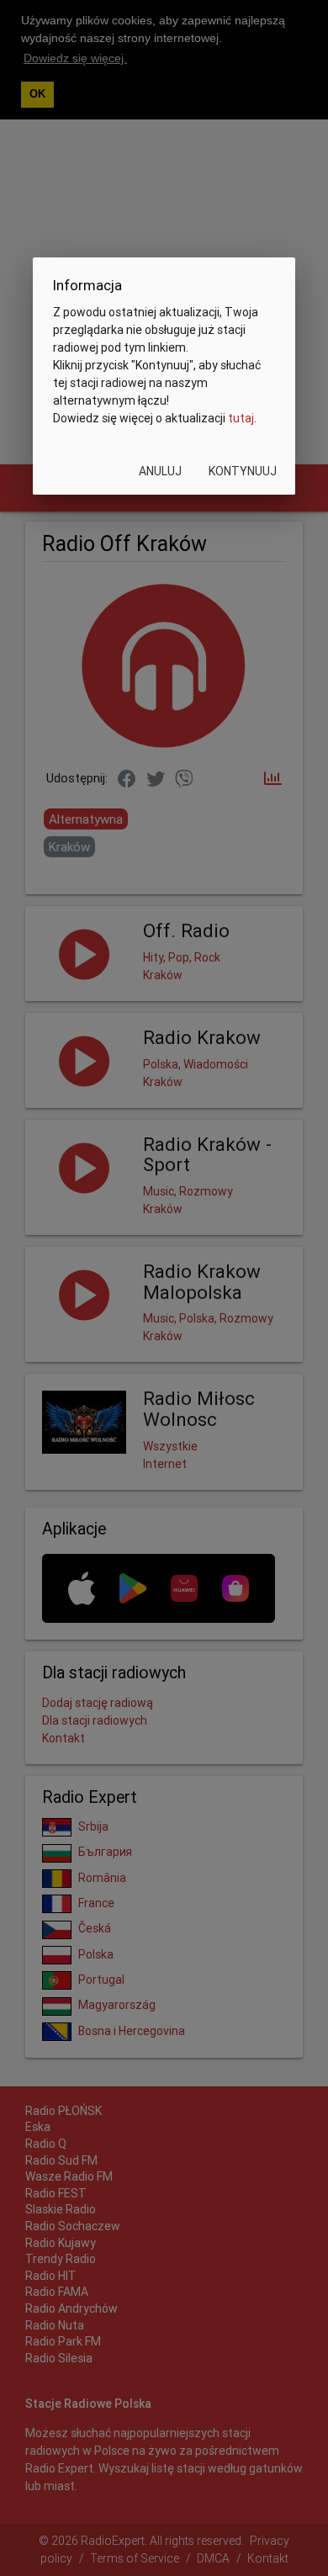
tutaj (241, 418)
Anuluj (160, 471)
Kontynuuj (243, 471)
